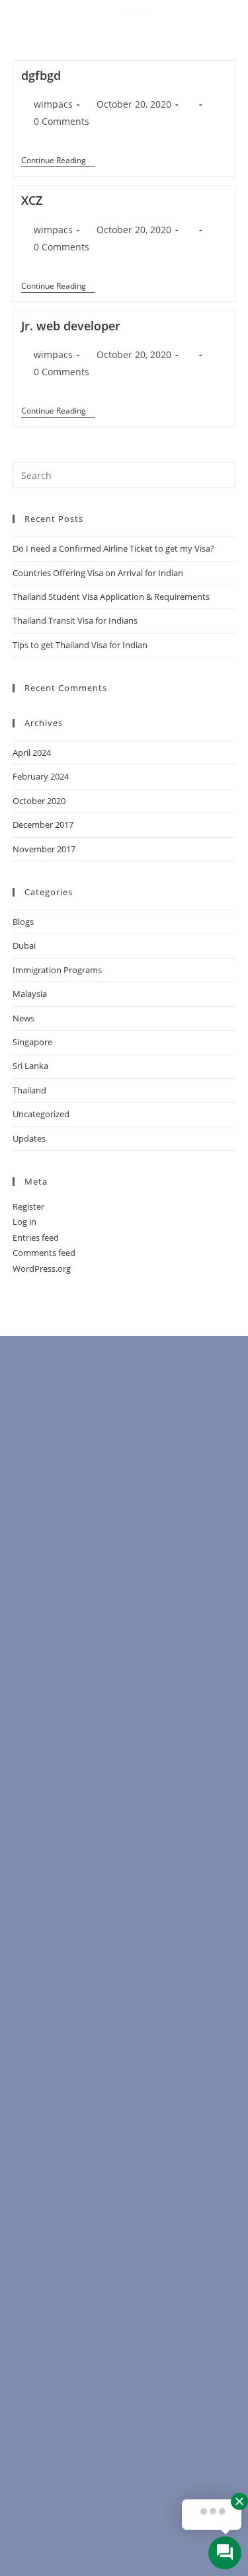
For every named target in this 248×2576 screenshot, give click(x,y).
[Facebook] (118, 39)
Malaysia (30, 994)
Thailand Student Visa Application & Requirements (111, 597)
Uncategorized (41, 1114)
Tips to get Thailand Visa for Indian (80, 645)
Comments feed (44, 1253)
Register (28, 1206)
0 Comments (62, 121)
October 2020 (39, 801)
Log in (24, 1222)
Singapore (32, 1042)
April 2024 (32, 753)
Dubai (24, 945)
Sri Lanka (30, 1066)
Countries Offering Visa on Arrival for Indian (98, 573)
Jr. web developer (71, 326)
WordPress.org (42, 1269)
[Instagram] (170, 39)
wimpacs (53, 104)
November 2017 (44, 849)
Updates (29, 1138)
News (23, 1018)
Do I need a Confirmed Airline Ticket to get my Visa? (113, 548)
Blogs (23, 922)
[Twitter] (144, 39)
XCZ (32, 200)
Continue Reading (58, 161)
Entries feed (36, 1237)
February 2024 (41, 776)
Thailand (29, 1090)
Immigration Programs (57, 970)
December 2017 (43, 825)
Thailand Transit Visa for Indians (75, 620)
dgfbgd (41, 75)
